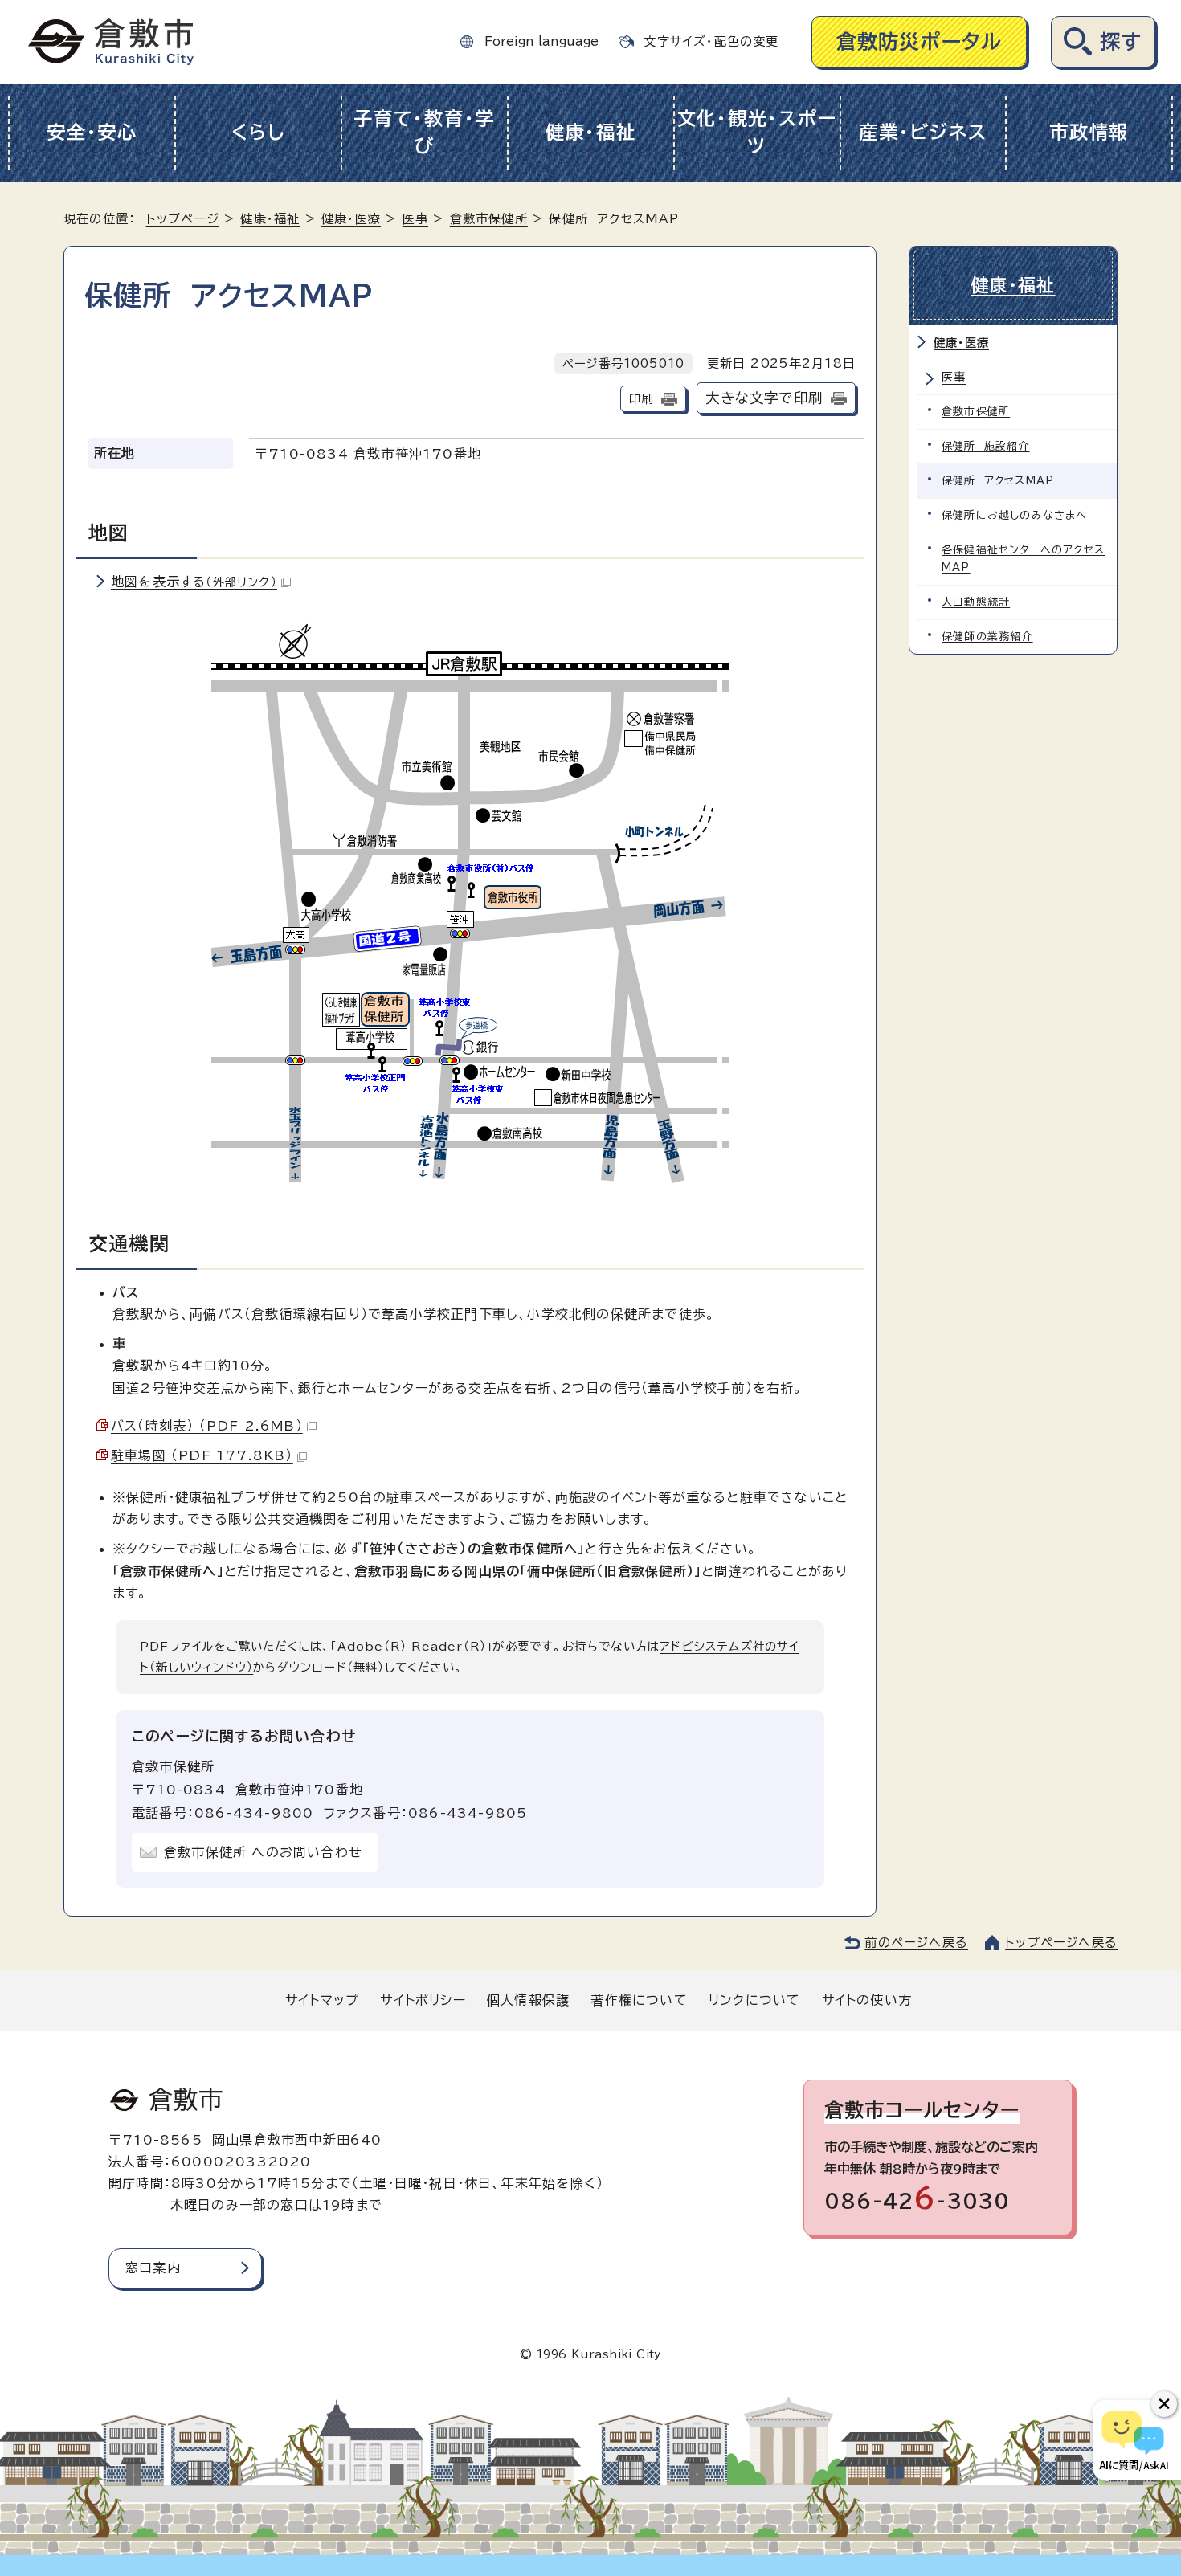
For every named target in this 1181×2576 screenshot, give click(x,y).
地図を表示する (194, 582)
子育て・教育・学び (424, 133)
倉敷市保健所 (489, 219)
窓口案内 (153, 2268)
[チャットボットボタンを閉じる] (1164, 2404)
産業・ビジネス (923, 132)
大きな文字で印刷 (764, 398)
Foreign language (541, 41)
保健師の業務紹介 (987, 637)
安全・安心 (92, 132)
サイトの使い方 (867, 2000)
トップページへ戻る (1061, 1943)
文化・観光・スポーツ (757, 133)
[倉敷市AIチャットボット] (1133, 2440)
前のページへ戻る (916, 1943)
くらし (258, 132)
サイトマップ (322, 2000)
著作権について (639, 2000)
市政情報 (1089, 132)
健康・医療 (351, 219)
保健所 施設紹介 (986, 446)
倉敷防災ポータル (919, 41)
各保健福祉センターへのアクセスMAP (1023, 559)
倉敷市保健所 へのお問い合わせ (263, 1852)
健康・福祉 (591, 132)
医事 (415, 219)
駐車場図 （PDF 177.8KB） (202, 1455)
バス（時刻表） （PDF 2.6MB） (207, 1426)
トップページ (183, 219)
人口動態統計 (976, 602)
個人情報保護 (528, 2000)
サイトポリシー (423, 2000)
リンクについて (754, 2000)
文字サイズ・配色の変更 (711, 41)
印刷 (641, 399)
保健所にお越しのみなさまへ (1015, 515)
